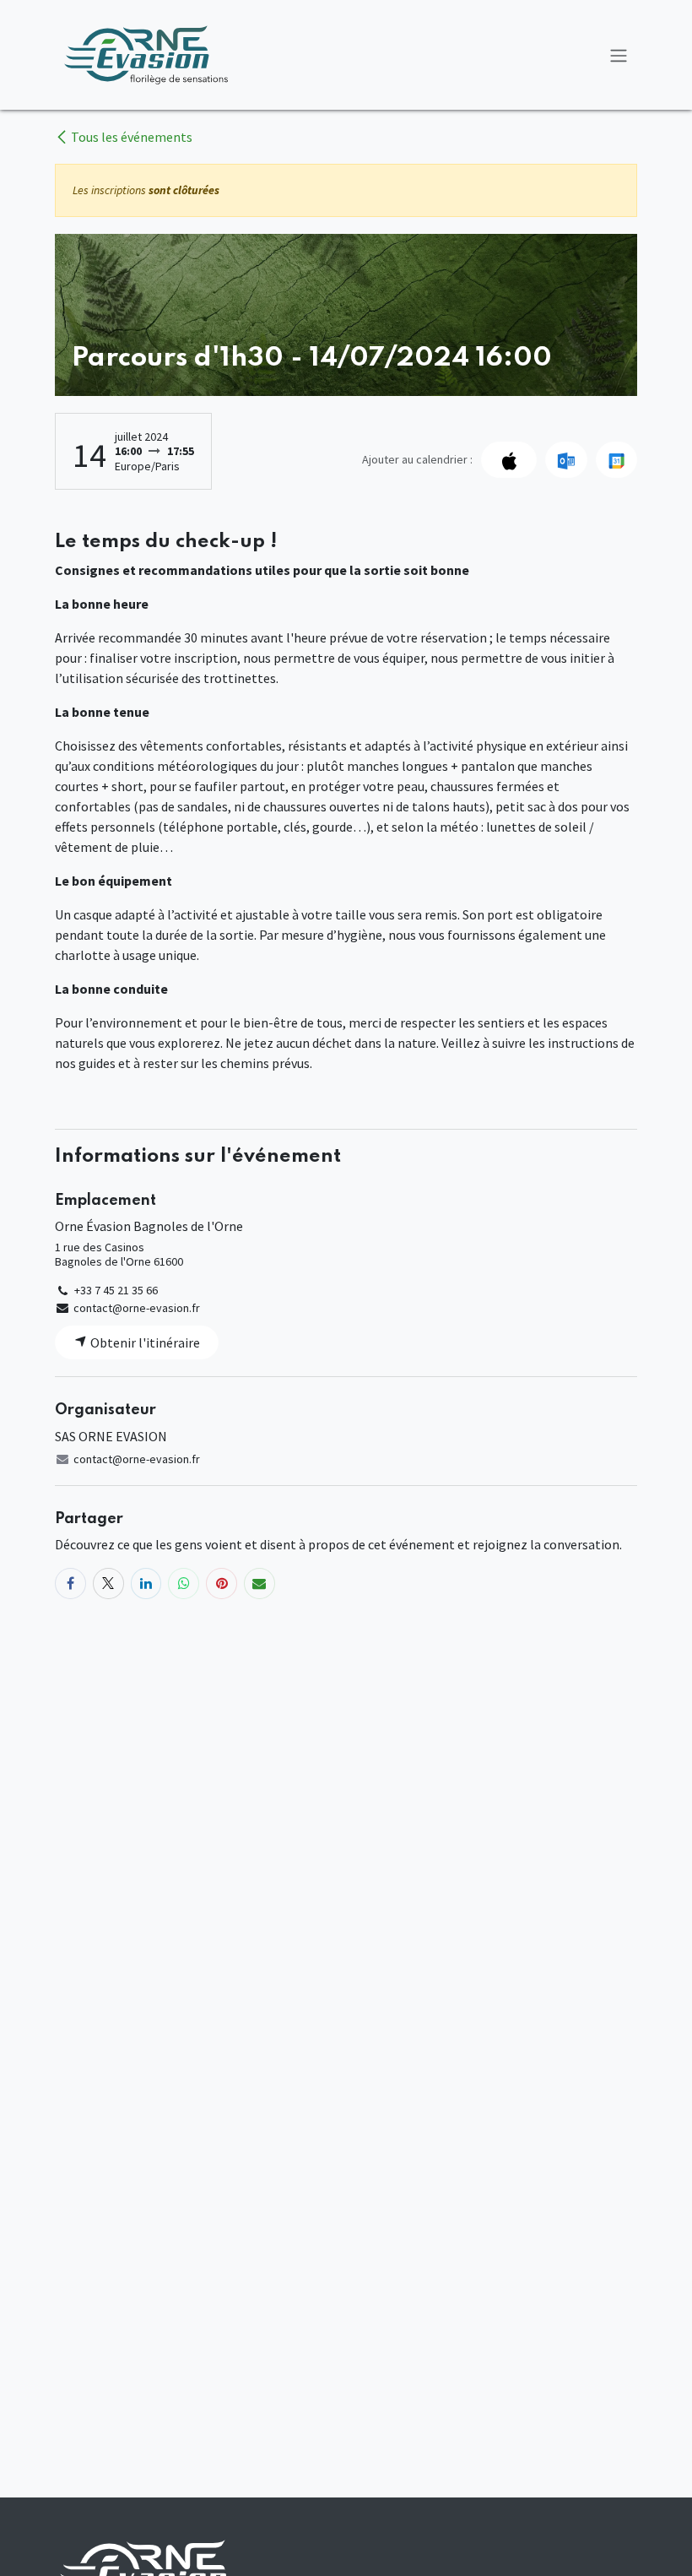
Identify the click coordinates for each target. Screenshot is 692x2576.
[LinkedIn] (146, 1584)
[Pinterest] (222, 1584)
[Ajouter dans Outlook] (566, 459)
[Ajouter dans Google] (616, 459)
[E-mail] (259, 1584)
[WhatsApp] (184, 1584)
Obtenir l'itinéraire (144, 1342)
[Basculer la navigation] (619, 55)
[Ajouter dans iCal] (509, 459)
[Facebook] (70, 1584)
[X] (108, 1584)
